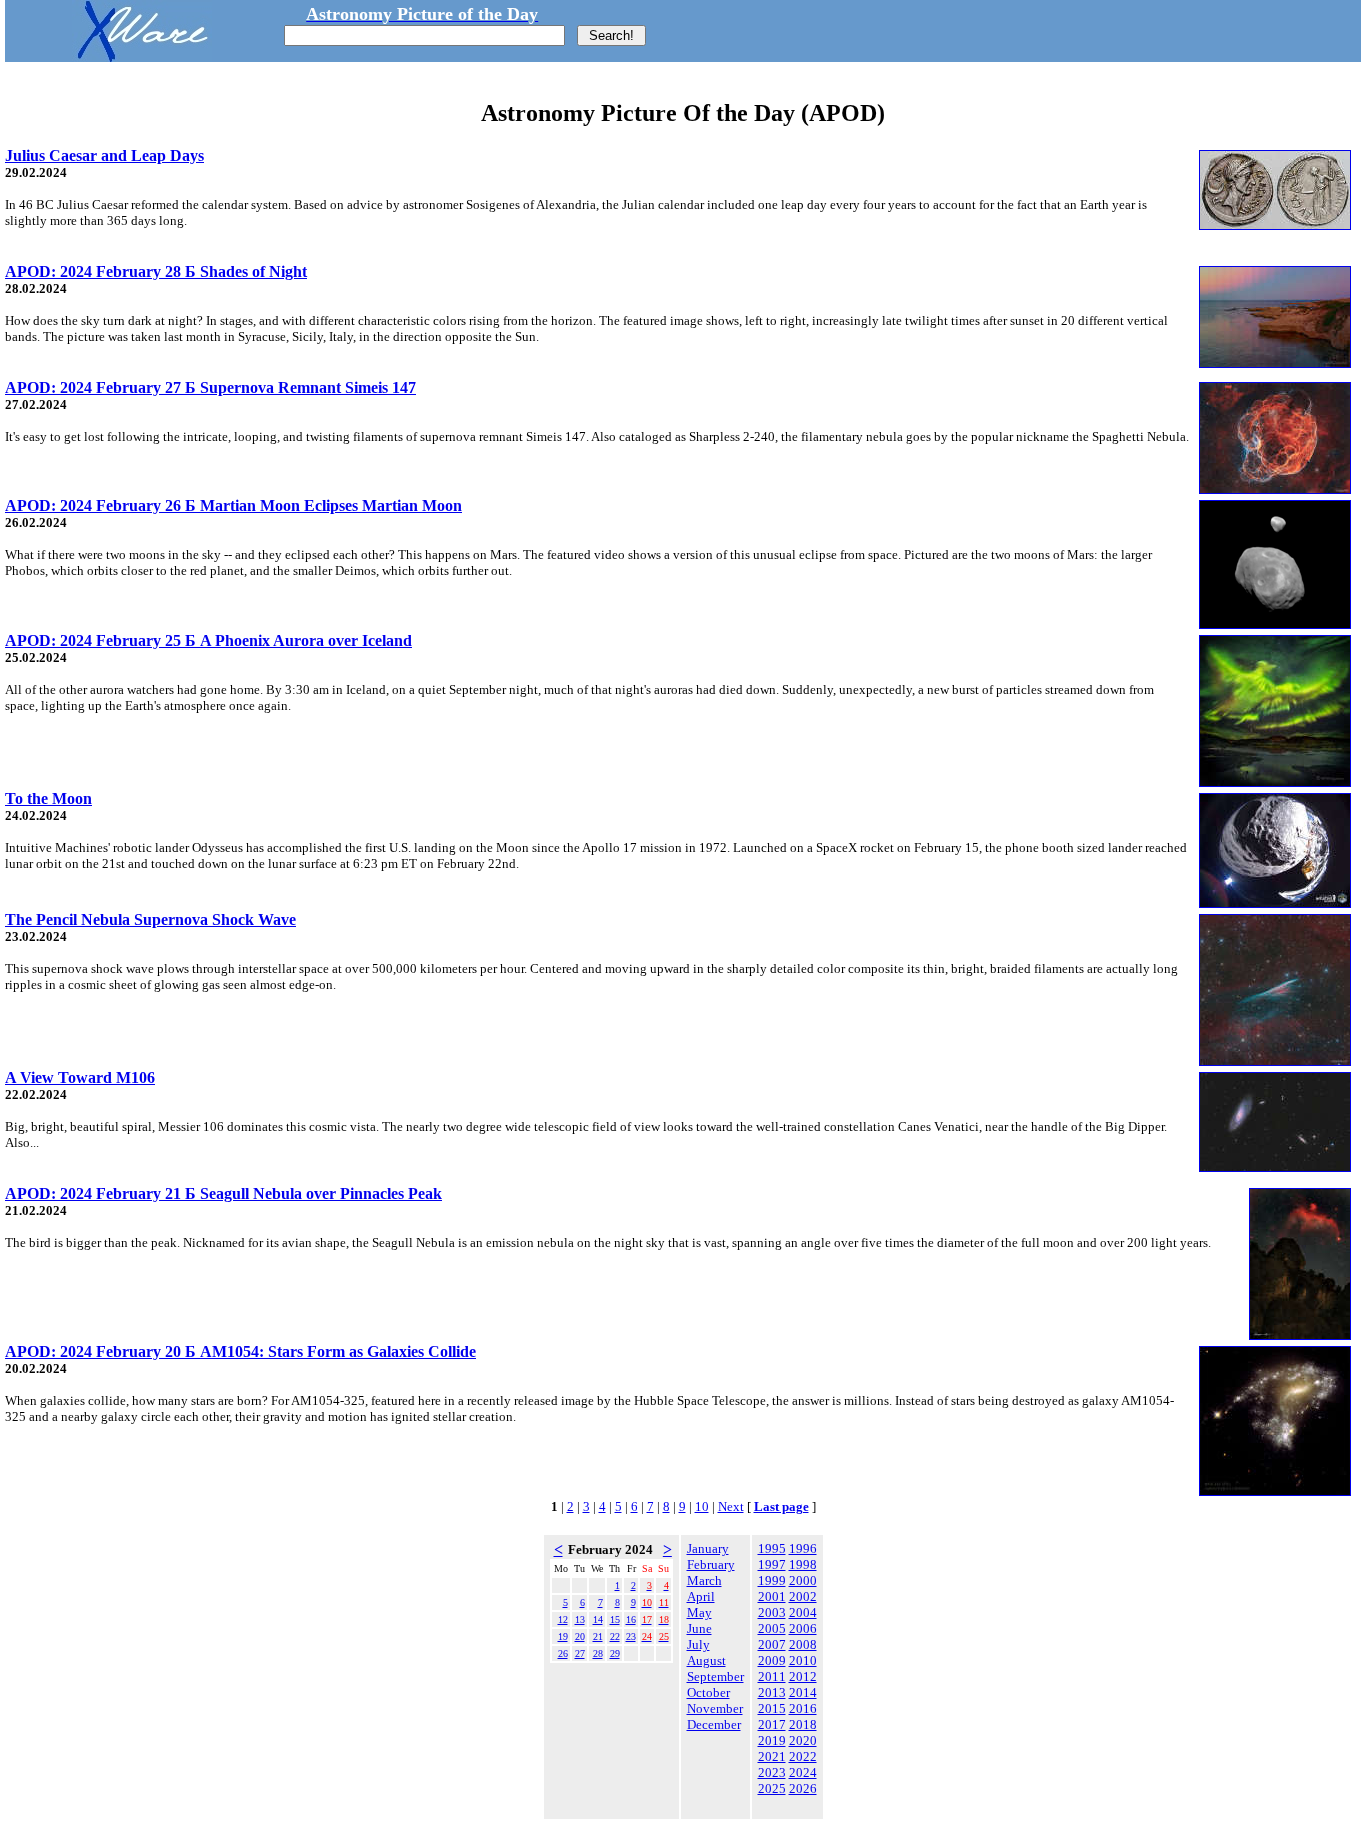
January (708, 1548)
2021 (772, 1756)
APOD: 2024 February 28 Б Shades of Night (156, 271)
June (699, 1628)
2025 (772, 1788)
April (701, 1596)
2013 (772, 1692)
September (715, 1676)
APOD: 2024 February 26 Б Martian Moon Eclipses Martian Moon (233, 505)
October (708, 1692)
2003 (772, 1612)
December (714, 1724)
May (699, 1612)
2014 (803, 1692)
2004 (803, 1612)
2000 (803, 1580)
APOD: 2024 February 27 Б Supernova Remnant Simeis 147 (210, 387)
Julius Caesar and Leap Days (104, 155)
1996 (803, 1548)
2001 (772, 1596)
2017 (772, 1724)
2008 (803, 1644)
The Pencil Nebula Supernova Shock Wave (150, 919)
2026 (803, 1788)
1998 (803, 1564)
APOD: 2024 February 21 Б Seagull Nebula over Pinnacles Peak (223, 1193)
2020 (803, 1740)
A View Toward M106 (80, 1077)
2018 (803, 1724)
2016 (803, 1708)
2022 (803, 1756)
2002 (803, 1596)
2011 (772, 1676)
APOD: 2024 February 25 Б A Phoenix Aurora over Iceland (208, 640)
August (706, 1660)
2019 (772, 1740)
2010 (803, 1660)
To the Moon (48, 798)
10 (702, 1506)
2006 (803, 1628)
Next (731, 1506)
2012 (803, 1676)
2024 (803, 1772)
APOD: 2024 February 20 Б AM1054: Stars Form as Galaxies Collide (240, 1351)
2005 (772, 1628)
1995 (772, 1548)
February (711, 1564)
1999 (772, 1580)
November (715, 1708)
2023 (772, 1772)
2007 (772, 1644)
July (698, 1644)
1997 (772, 1564)
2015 (772, 1708)
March (704, 1580)
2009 (772, 1660)
